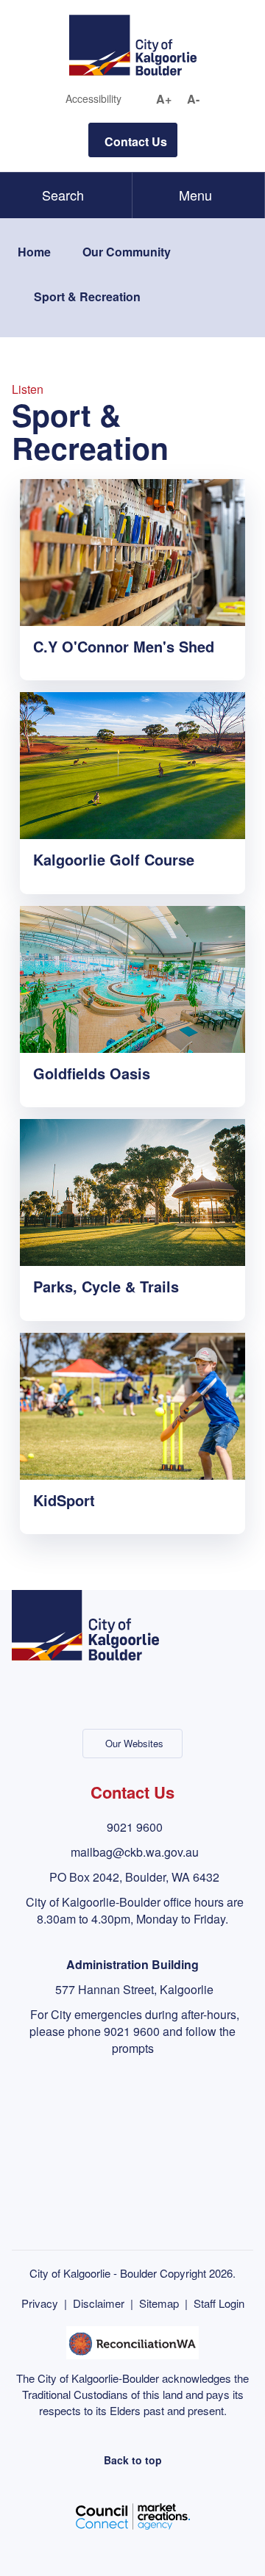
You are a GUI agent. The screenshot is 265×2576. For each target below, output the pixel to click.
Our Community (127, 252)
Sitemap (159, 2303)
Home (34, 252)
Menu (195, 195)
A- (193, 99)
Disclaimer (99, 2303)
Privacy (40, 2303)
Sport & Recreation (87, 296)
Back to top (133, 2460)
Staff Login (219, 2303)
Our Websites (134, 1743)
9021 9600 (135, 1827)
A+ (164, 99)
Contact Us (136, 141)
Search (63, 195)
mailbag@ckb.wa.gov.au (135, 1852)
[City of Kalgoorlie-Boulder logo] (133, 44)
